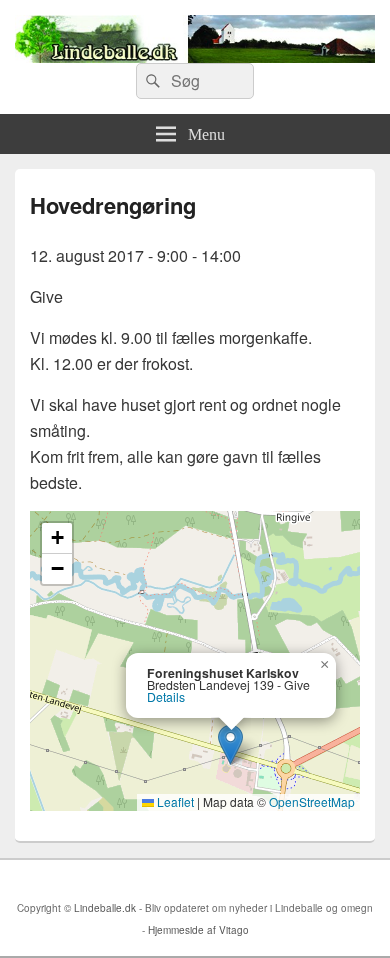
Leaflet (174, 801)
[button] (230, 744)
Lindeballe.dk (105, 908)
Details (166, 697)
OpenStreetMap (312, 801)
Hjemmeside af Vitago (198, 930)
